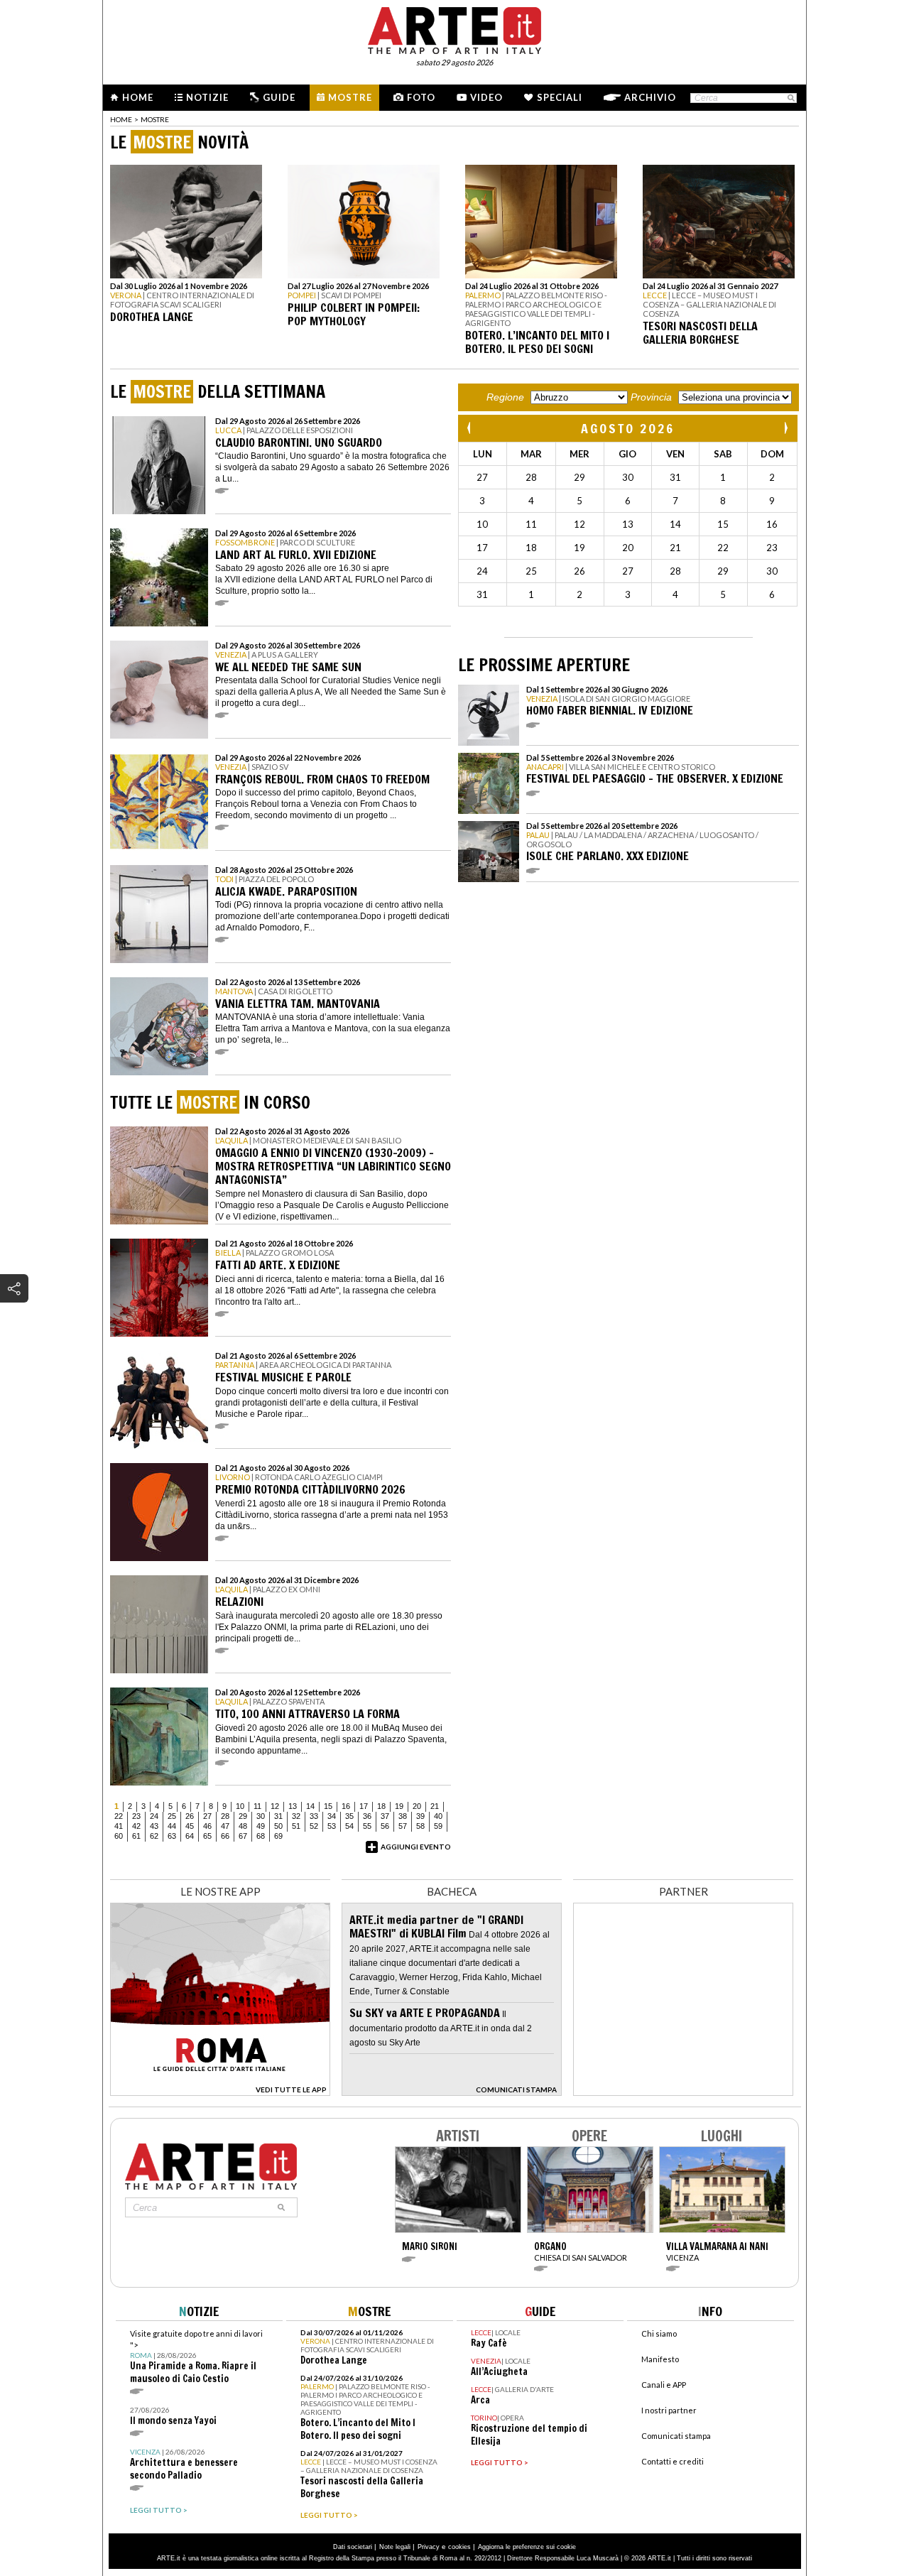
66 (225, 1836)
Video (486, 97)
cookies (459, 2547)
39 (420, 1816)
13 (293, 1806)
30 (261, 1816)
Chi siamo (659, 2333)
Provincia (651, 397)
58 (420, 1826)
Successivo (785, 428)
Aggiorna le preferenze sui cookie (527, 2547)
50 (278, 1826)
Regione (505, 397)
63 (172, 1836)
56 (385, 1826)
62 (154, 1836)
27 (207, 1816)
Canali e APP (664, 2385)
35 (349, 1816)
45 (190, 1826)
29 (243, 1816)
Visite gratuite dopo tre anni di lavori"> (196, 2357)
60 (119, 1836)
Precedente (470, 428)
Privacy (429, 2547)
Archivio (650, 97)
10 (240, 1806)
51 (296, 1826)
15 (328, 1806)
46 (207, 1826)
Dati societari (353, 2547)
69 (278, 1836)
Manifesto (660, 2359)
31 (278, 1816)
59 (438, 1826)
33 (314, 1816)
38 (403, 1816)
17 (364, 1806)
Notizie (207, 97)
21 (435, 1806)
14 (310, 1806)
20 (417, 1806)
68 (261, 1836)
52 (314, 1826)
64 (190, 1836)
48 (243, 1826)
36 (367, 1816)
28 (225, 1816)
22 (119, 1816)
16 (346, 1806)
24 (154, 1816)
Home (138, 97)
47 (225, 1826)
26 (190, 1816)
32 (296, 1816)
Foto (421, 97)
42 (136, 1826)
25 (172, 1816)
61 (136, 1836)
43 (154, 1826)
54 (349, 1826)
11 (257, 1806)
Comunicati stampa (676, 2436)
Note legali (395, 2547)
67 (243, 1836)
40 (438, 1816)
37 (385, 1816)
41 (119, 1826)
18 (381, 1806)
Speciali (560, 97)
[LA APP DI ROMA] (220, 2092)
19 (399, 1806)
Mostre (350, 97)
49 (261, 1826)
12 (275, 1806)
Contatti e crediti (673, 2461)
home (121, 119)
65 (207, 1836)
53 (332, 1826)
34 (332, 1816)
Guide (279, 97)
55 (367, 1826)
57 (403, 1826)
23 (136, 1816)
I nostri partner (669, 2410)
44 (172, 1826)
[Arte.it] (454, 28)
